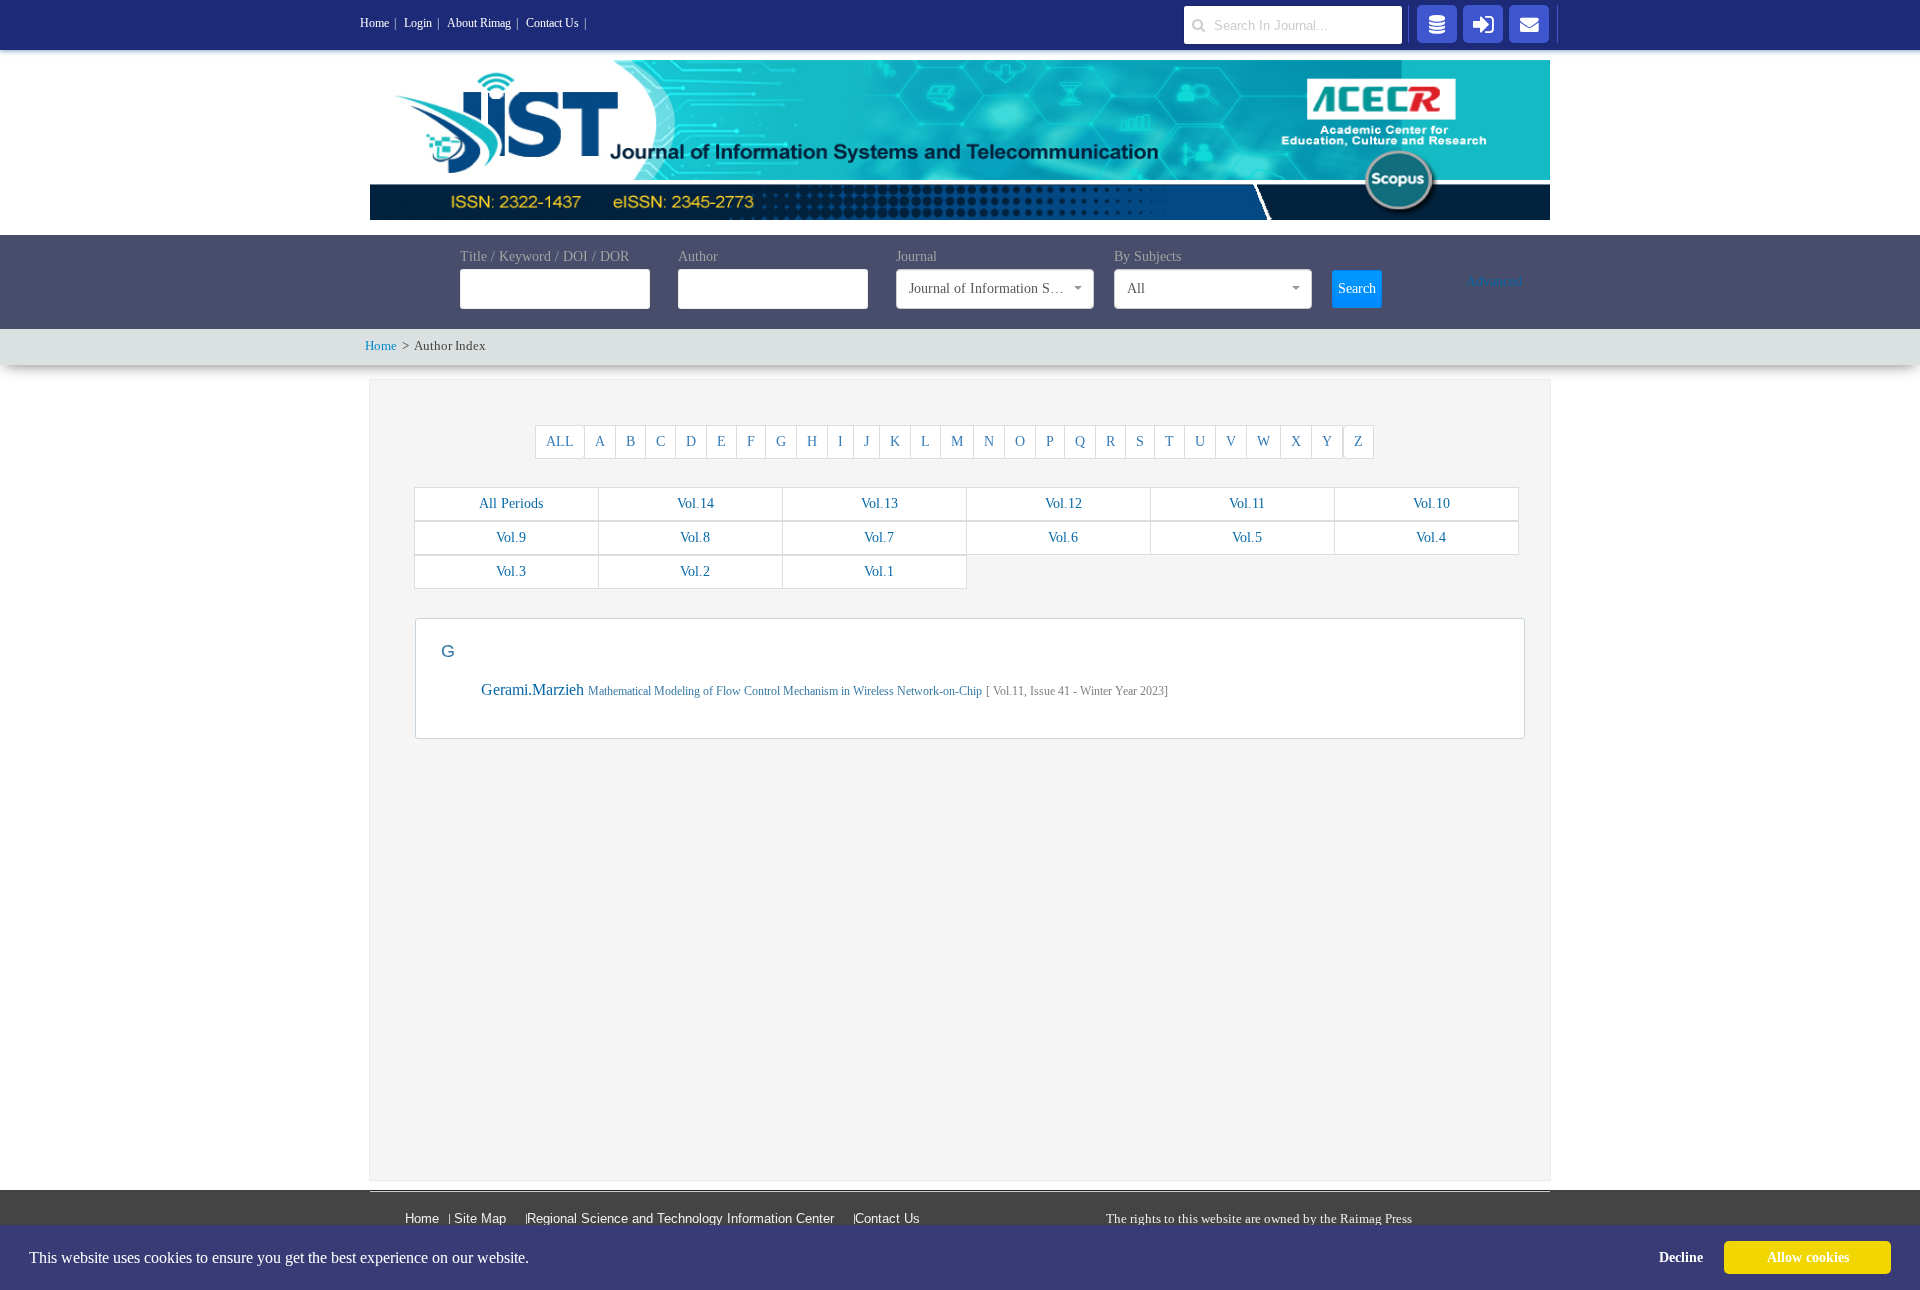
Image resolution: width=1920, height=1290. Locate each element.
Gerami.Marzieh (534, 689)
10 (1431, 503)
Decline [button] (1681, 1257)
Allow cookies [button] (1808, 1257)
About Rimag (479, 23)
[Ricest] (1437, 23)
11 (1247, 503)
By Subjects (1147, 256)
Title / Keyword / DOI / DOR (544, 256)
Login (418, 23)
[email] (1529, 23)
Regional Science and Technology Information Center (680, 1218)
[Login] (1483, 23)
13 (879, 503)
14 (695, 503)
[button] (536, 1259)
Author (698, 256)
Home (422, 1218)
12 (1063, 503)
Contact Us (887, 1218)
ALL (560, 441)
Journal (916, 256)
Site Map (480, 1218)
